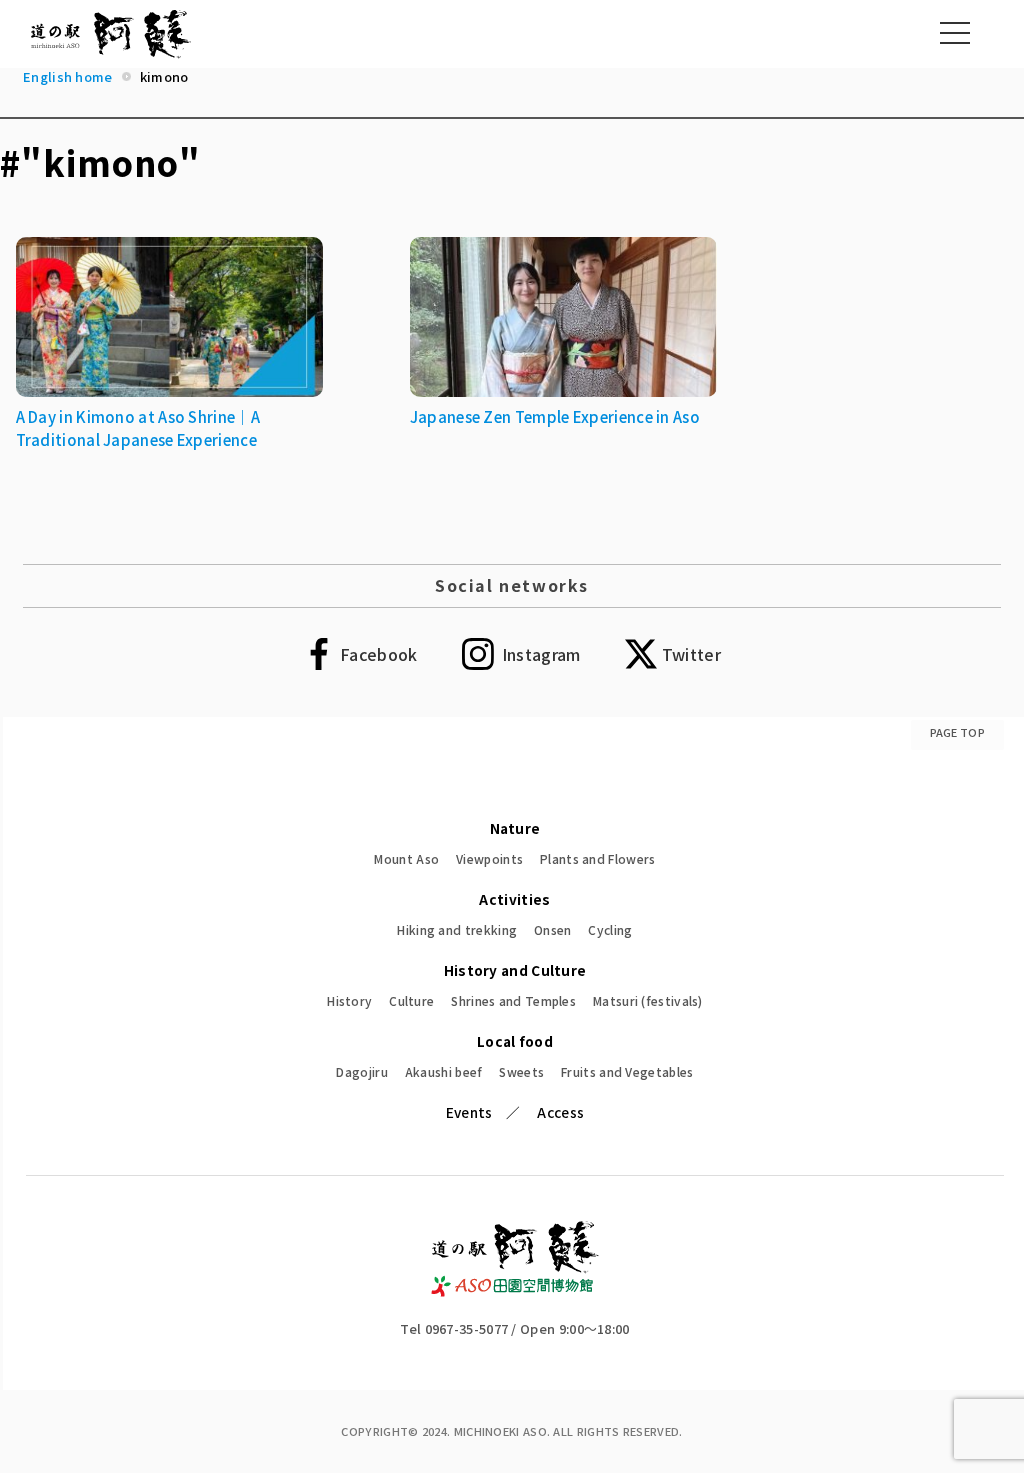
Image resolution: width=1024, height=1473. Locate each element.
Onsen (553, 929)
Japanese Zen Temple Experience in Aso (555, 416)
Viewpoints (489, 858)
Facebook (378, 654)
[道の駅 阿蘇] (515, 1290)
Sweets (521, 1071)
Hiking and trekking (457, 929)
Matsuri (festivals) (648, 1000)
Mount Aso (406, 858)
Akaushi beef (444, 1071)
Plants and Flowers (597, 858)
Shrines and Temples (513, 1000)
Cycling (610, 929)
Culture (411, 1000)
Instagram (541, 654)
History (349, 1000)
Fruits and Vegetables (627, 1071)
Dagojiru (361, 1071)
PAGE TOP (957, 732)
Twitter (691, 654)
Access (560, 1112)
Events (469, 1112)
